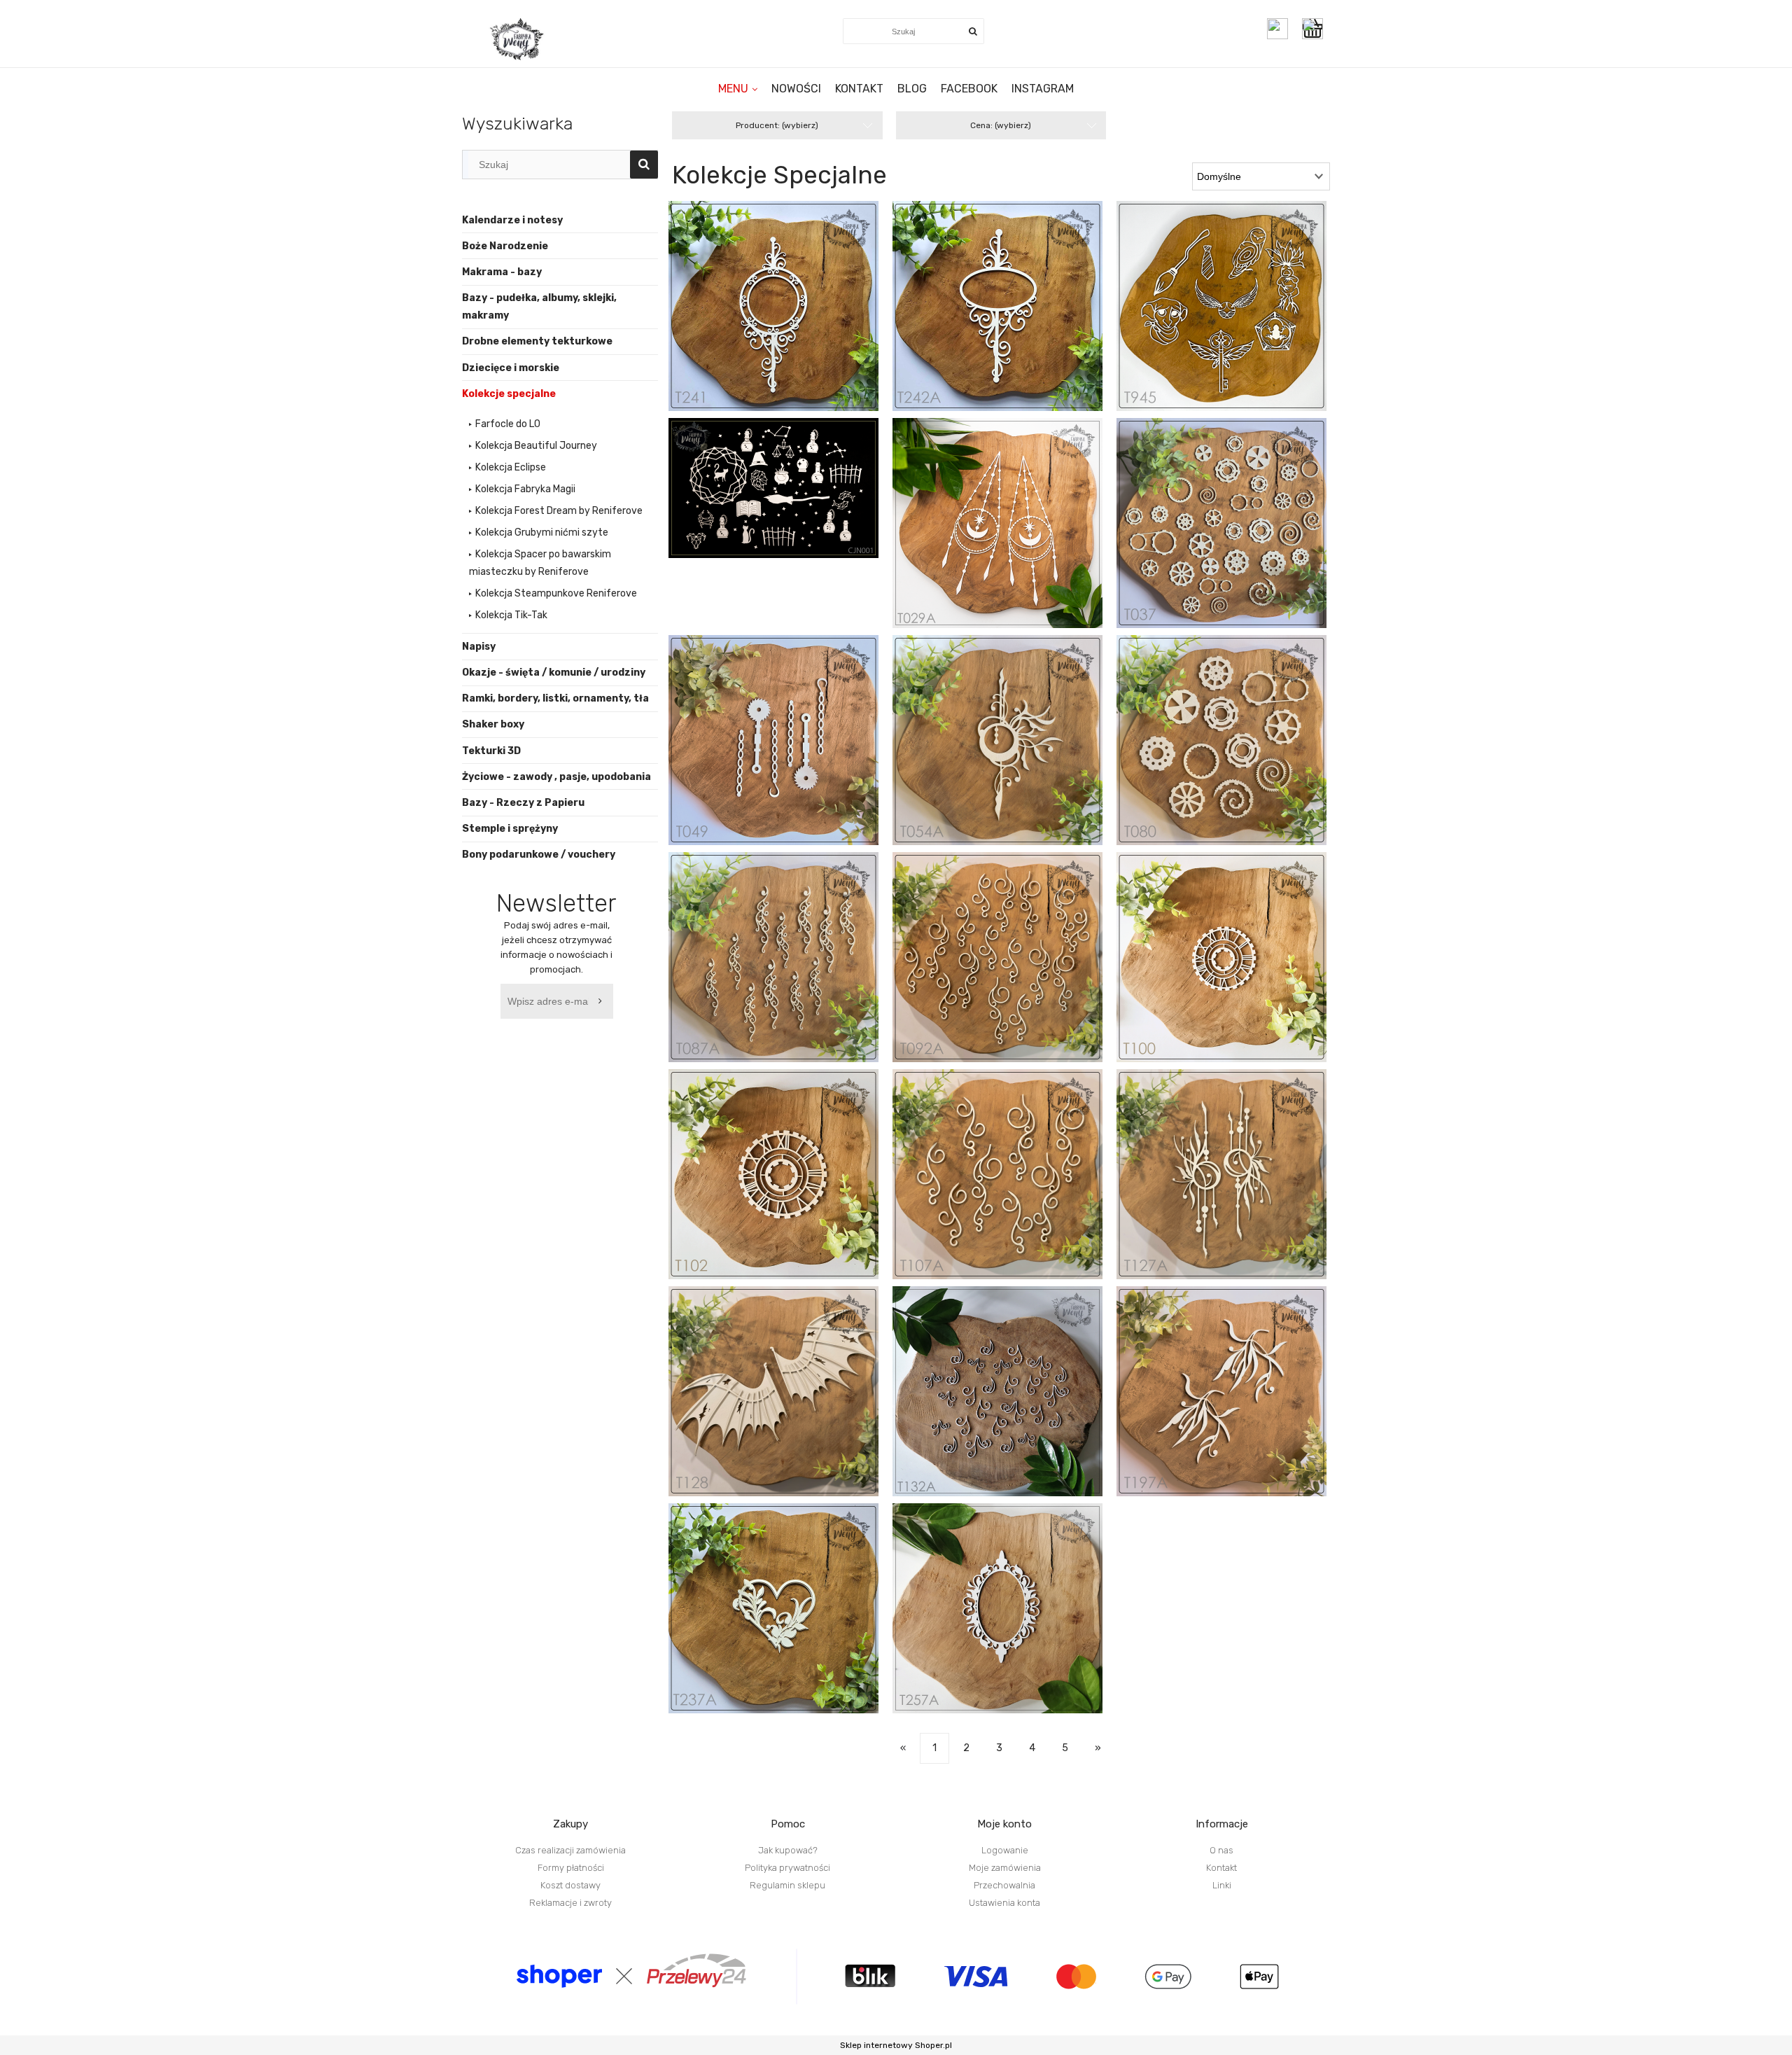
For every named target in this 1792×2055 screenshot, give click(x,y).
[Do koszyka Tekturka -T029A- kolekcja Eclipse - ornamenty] (1011, 534)
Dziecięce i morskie (511, 368)
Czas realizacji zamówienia (570, 1850)
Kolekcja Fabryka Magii (525, 489)
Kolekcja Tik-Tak (511, 615)
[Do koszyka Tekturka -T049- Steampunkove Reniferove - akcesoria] (788, 751)
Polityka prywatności (787, 1868)
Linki (1222, 1885)
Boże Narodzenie (505, 246)
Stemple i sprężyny (510, 829)
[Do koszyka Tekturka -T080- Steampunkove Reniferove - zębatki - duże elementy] (1235, 751)
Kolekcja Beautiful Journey (536, 446)
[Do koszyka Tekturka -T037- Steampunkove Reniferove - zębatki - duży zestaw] (1235, 534)
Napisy (479, 647)
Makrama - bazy (502, 272)
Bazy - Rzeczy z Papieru (523, 803)
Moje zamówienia (1005, 1868)
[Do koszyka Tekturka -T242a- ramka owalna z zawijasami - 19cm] (1011, 317)
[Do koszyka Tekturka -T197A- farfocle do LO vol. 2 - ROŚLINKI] (1235, 1402)
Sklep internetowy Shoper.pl (896, 2045)
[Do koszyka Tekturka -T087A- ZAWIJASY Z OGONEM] (788, 968)
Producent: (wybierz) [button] (777, 125)
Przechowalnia (1004, 1885)
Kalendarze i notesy (512, 220)
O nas (1221, 1850)
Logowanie (1005, 1850)
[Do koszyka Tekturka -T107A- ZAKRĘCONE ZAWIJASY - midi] (1011, 1185)
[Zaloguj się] (1277, 29)
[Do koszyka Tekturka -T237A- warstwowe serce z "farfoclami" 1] (788, 1619)
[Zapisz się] (603, 1001)
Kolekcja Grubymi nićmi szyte (542, 532)
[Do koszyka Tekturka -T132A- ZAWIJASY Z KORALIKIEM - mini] (1011, 1402)
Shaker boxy (493, 724)
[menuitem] (738, 89)
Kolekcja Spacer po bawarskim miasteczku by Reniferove (540, 563)
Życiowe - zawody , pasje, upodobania (556, 777)
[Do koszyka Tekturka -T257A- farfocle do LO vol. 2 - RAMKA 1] (1011, 1619)
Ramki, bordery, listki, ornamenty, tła (555, 698)
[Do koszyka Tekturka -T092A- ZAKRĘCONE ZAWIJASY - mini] (1011, 968)
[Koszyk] (1316, 29)
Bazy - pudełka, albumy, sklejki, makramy (539, 307)
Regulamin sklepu (787, 1885)
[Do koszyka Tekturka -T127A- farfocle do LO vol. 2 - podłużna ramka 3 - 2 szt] (1235, 1185)
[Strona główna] (518, 39)
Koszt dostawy (570, 1885)
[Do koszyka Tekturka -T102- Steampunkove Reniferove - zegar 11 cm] (788, 1185)
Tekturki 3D (491, 751)
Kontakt (1221, 1868)
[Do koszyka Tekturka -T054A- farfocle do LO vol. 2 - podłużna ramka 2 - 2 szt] (1011, 751)
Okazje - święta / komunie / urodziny (554, 673)
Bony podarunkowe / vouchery (539, 855)
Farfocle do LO (508, 424)
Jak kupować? (788, 1850)
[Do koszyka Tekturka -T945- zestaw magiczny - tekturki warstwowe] (1235, 317)
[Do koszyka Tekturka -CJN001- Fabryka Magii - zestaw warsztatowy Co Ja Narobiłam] (788, 534)
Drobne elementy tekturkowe (537, 341)
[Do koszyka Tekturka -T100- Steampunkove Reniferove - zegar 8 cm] (1235, 968)
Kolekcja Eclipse (511, 467)
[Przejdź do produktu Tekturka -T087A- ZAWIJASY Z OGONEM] (773, 957)
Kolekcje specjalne (509, 394)
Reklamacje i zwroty (570, 1903)
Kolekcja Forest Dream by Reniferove (559, 511)
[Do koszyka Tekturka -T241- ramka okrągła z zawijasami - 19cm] (788, 317)
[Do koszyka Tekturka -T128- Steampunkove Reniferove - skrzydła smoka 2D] (788, 1402)
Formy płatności (571, 1868)
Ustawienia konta (1004, 1903)
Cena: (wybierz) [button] (1001, 125)
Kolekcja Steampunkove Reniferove (556, 593)
